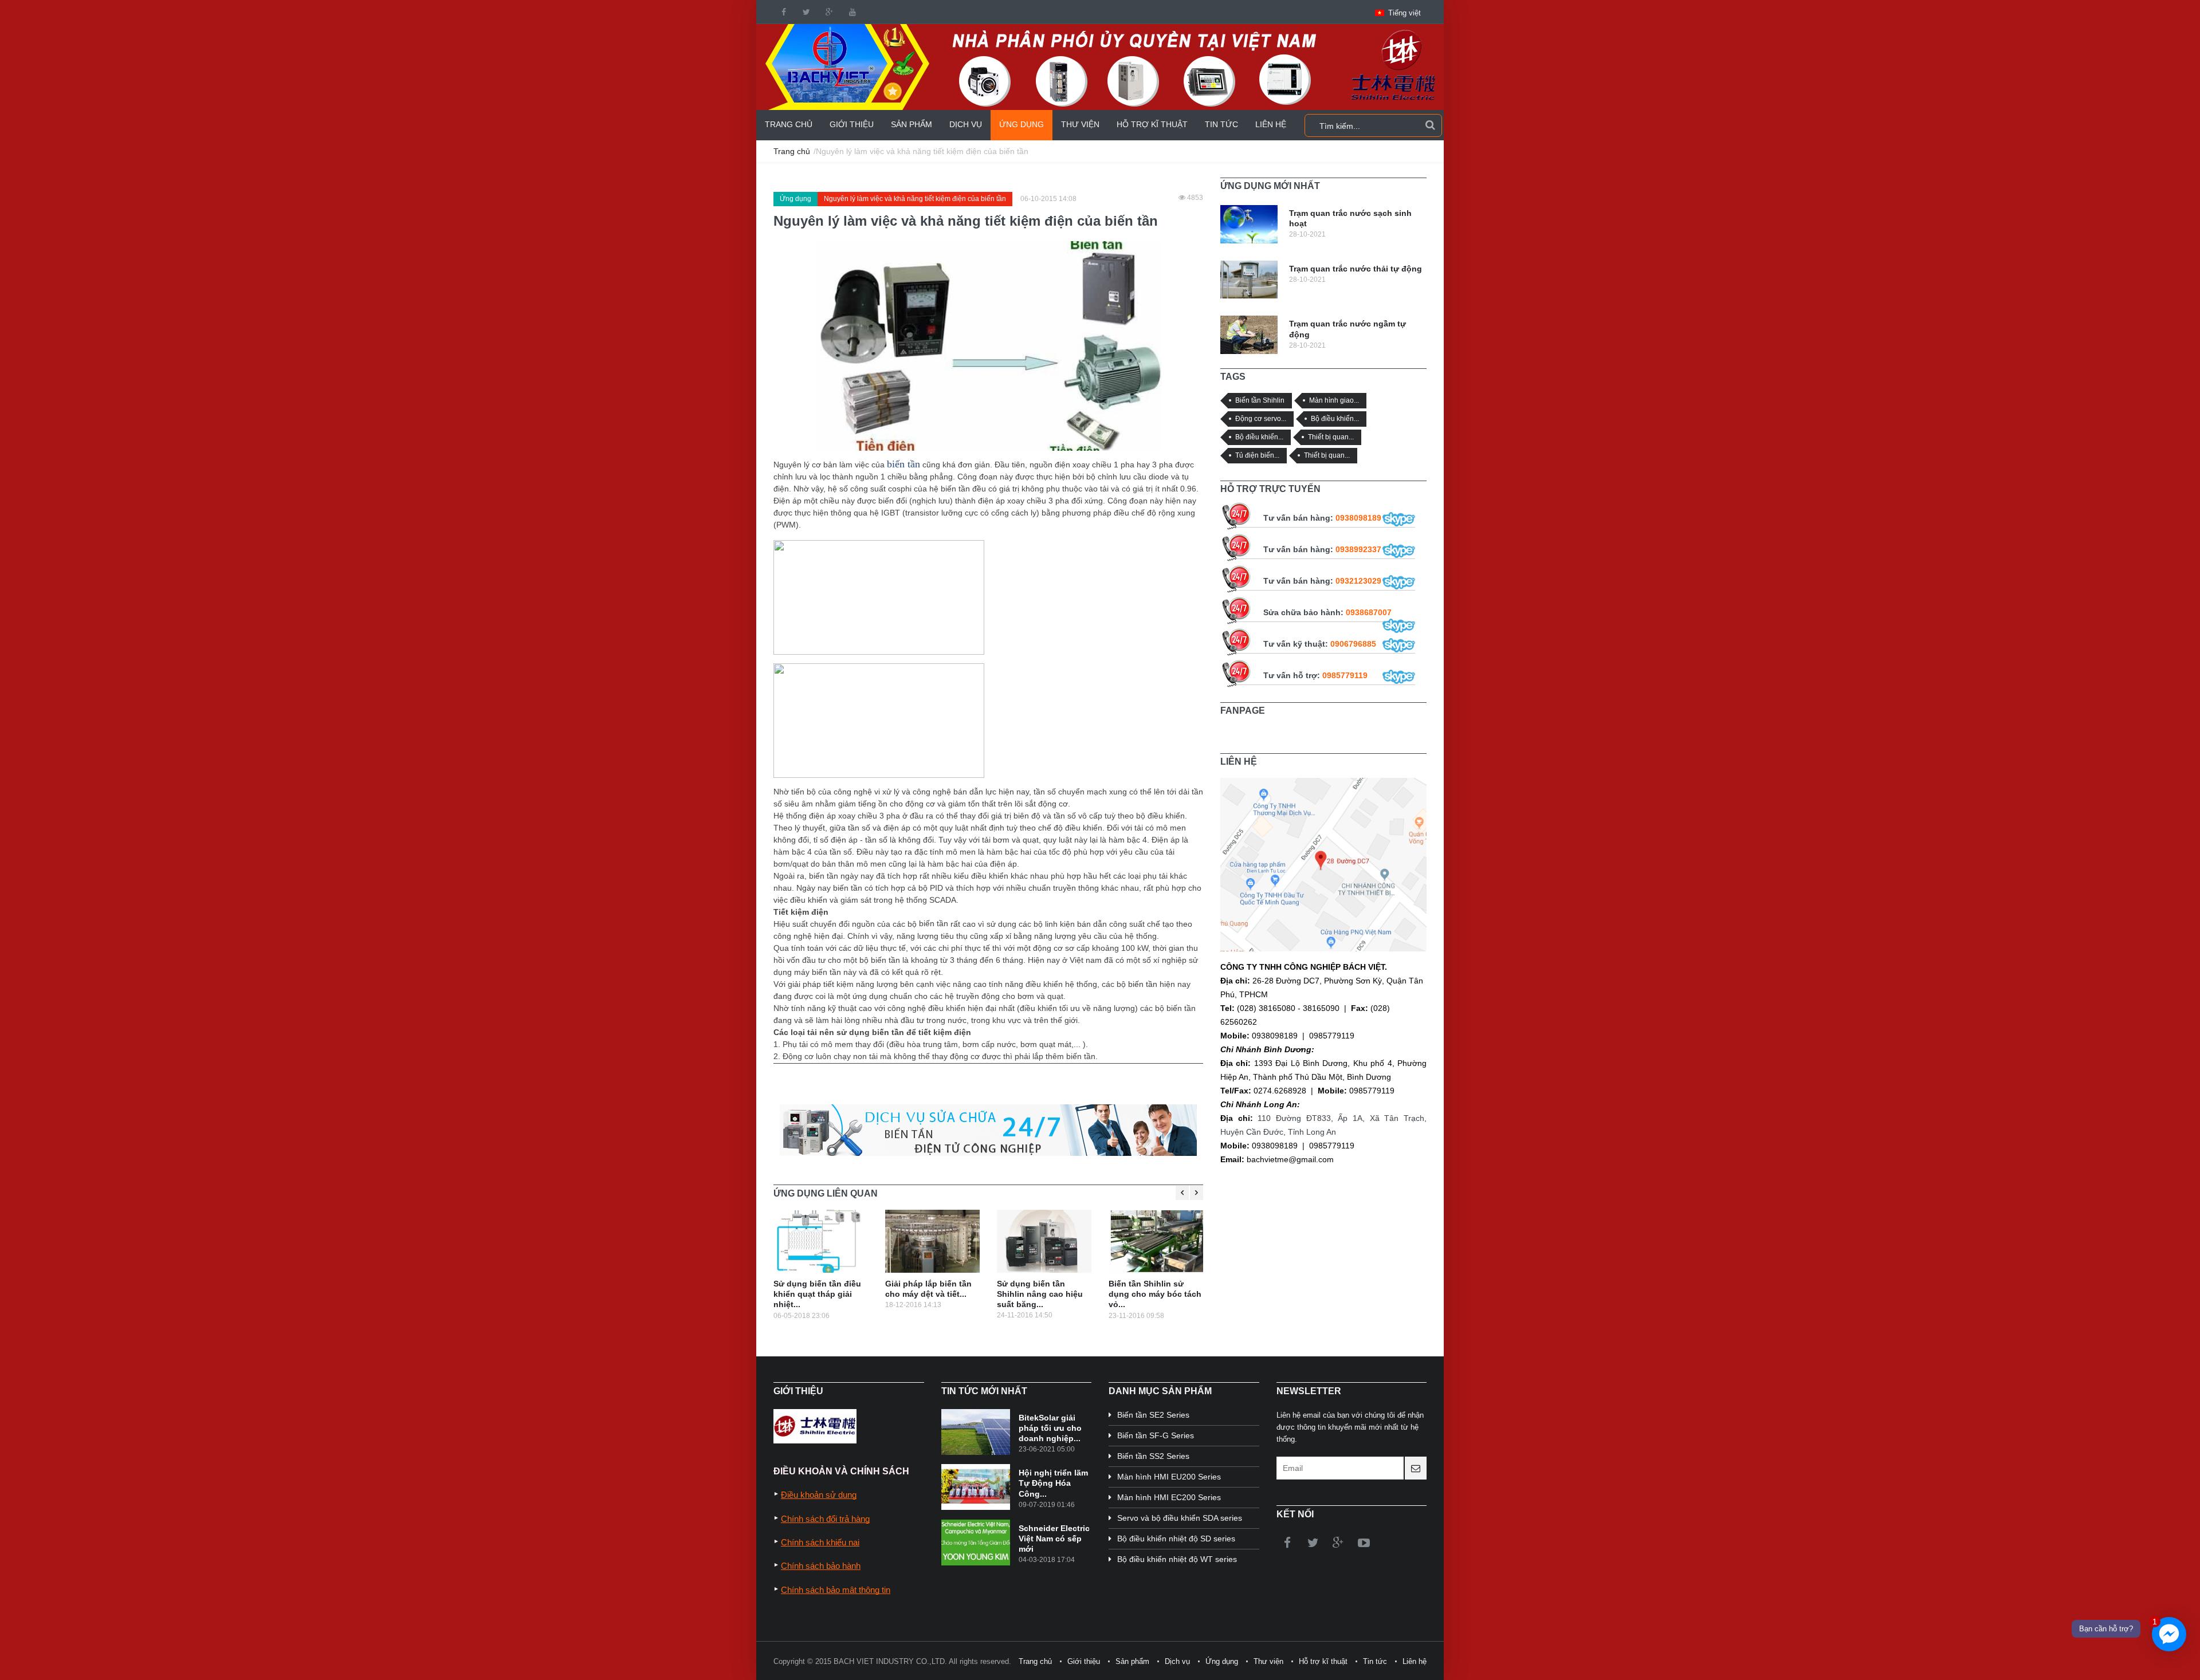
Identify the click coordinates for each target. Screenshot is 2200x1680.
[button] (1398, 13)
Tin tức (1221, 124)
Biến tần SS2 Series (1153, 1456)
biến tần (903, 464)
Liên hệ (1271, 124)
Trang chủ (789, 124)
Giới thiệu (852, 124)
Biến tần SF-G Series (1156, 1435)
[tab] (1270, 186)
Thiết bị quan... (1331, 437)
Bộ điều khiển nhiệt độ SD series (1176, 1539)
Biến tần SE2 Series (1153, 1415)
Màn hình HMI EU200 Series (1169, 1477)
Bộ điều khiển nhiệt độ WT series (1177, 1559)
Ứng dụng (1022, 124)
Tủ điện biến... (1257, 455)
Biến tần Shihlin (1260, 400)
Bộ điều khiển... (1335, 418)
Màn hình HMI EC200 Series (1169, 1497)
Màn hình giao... (1334, 400)
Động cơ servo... (1261, 418)
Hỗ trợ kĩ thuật (1152, 124)
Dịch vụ (966, 124)
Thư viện (1080, 124)
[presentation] (1270, 186)
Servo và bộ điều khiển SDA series (1180, 1518)
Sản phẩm (912, 124)
